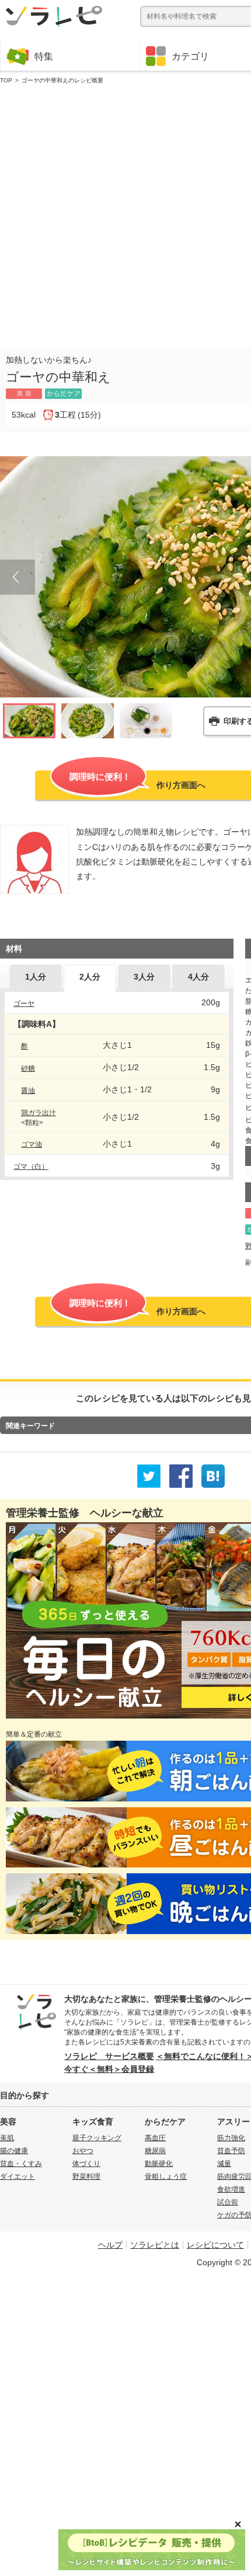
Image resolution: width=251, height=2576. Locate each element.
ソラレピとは (155, 2245)
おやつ (83, 2151)
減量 (224, 2164)
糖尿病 (155, 2151)
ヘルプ (110, 2245)
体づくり (86, 2164)
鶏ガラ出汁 (39, 1113)
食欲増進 (231, 2189)
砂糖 (28, 1068)
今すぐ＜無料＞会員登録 (109, 2069)
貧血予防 (231, 2151)
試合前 (228, 2202)
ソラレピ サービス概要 (109, 2056)
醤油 (28, 1091)
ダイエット (18, 2176)
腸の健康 (14, 2151)
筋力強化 (231, 2138)
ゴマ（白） (31, 1167)
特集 (44, 56)
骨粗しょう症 (166, 2176)
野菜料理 (86, 2176)
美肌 (7, 2138)
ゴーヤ (24, 1004)
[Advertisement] (125, 214)
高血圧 (155, 2138)
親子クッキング (97, 2138)
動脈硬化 (159, 2164)
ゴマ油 (32, 1144)
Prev (18, 577)
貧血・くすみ (21, 2164)
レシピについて (215, 2245)
